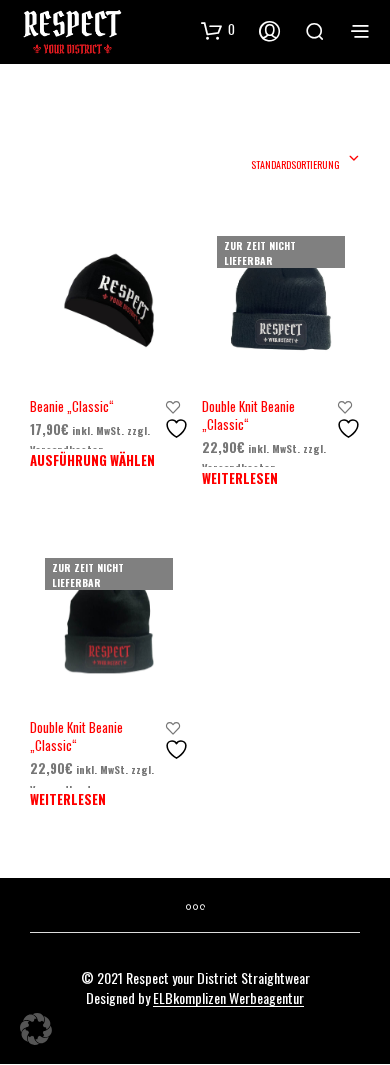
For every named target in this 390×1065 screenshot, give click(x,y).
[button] (36, 1029)
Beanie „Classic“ (72, 406)
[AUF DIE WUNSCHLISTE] (179, 420)
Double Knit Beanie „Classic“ (248, 415)
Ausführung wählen (92, 460)
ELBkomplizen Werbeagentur (228, 998)
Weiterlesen (240, 478)
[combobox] (305, 160)
